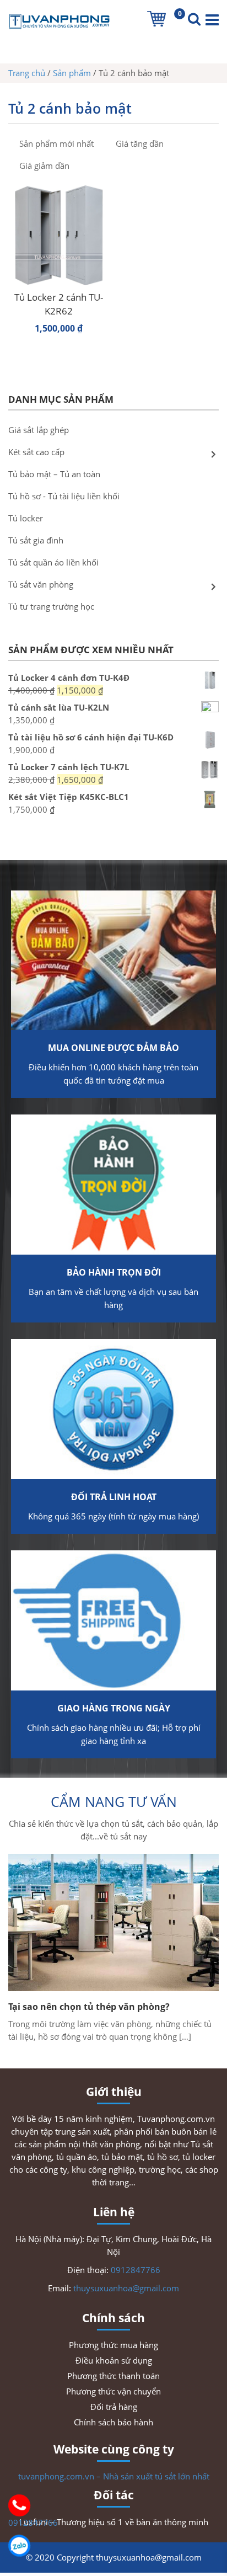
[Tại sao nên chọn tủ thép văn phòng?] (113, 1922)
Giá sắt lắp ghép (39, 430)
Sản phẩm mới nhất (56, 143)
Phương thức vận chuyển (113, 2391)
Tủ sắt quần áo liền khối (53, 562)
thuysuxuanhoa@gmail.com (126, 2288)
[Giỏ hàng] (156, 19)
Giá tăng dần (140, 143)
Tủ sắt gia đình (36, 540)
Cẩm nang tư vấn (114, 1801)
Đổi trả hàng (114, 2407)
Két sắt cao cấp (36, 452)
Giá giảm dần (44, 166)
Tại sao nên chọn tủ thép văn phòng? (89, 2007)
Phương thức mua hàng (113, 2345)
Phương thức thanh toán (113, 2376)
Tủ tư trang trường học (51, 606)
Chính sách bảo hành (113, 2422)
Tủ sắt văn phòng (41, 584)
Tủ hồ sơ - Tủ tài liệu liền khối (64, 496)
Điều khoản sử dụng (114, 2360)
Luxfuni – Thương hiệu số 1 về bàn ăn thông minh (114, 2522)
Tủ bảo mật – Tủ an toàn (54, 474)
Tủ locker (26, 518)
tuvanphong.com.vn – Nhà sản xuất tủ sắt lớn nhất (114, 2476)
